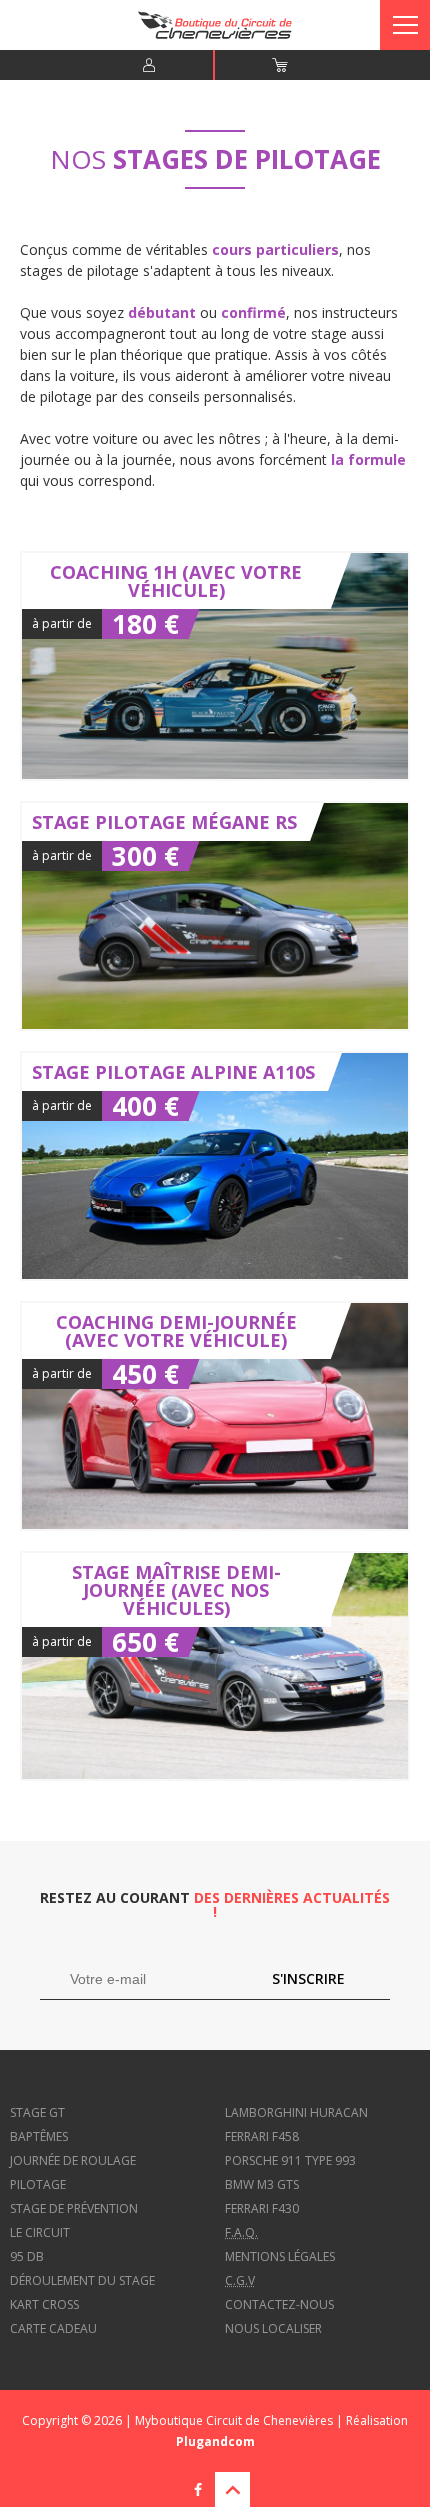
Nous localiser (273, 2328)
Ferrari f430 (262, 2208)
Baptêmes (39, 2136)
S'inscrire (308, 1978)
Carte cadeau (53, 2328)
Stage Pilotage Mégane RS (215, 916)
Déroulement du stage (82, 2280)
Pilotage (38, 2184)
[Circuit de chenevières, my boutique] (214, 34)
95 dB (27, 2256)
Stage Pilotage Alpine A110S (215, 1166)
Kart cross (44, 2304)
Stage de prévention (74, 2208)
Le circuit (40, 2232)
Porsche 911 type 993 (290, 2160)
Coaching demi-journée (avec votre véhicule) (215, 1416)
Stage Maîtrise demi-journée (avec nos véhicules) (215, 1666)
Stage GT (37, 2112)
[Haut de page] (232, 2489)
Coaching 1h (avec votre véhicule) (215, 666)
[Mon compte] (149, 65)
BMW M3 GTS (262, 2184)
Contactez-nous (279, 2304)
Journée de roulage (73, 2160)
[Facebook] (197, 2489)
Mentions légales (280, 2256)
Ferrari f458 (262, 2136)
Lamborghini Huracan (296, 2112)
